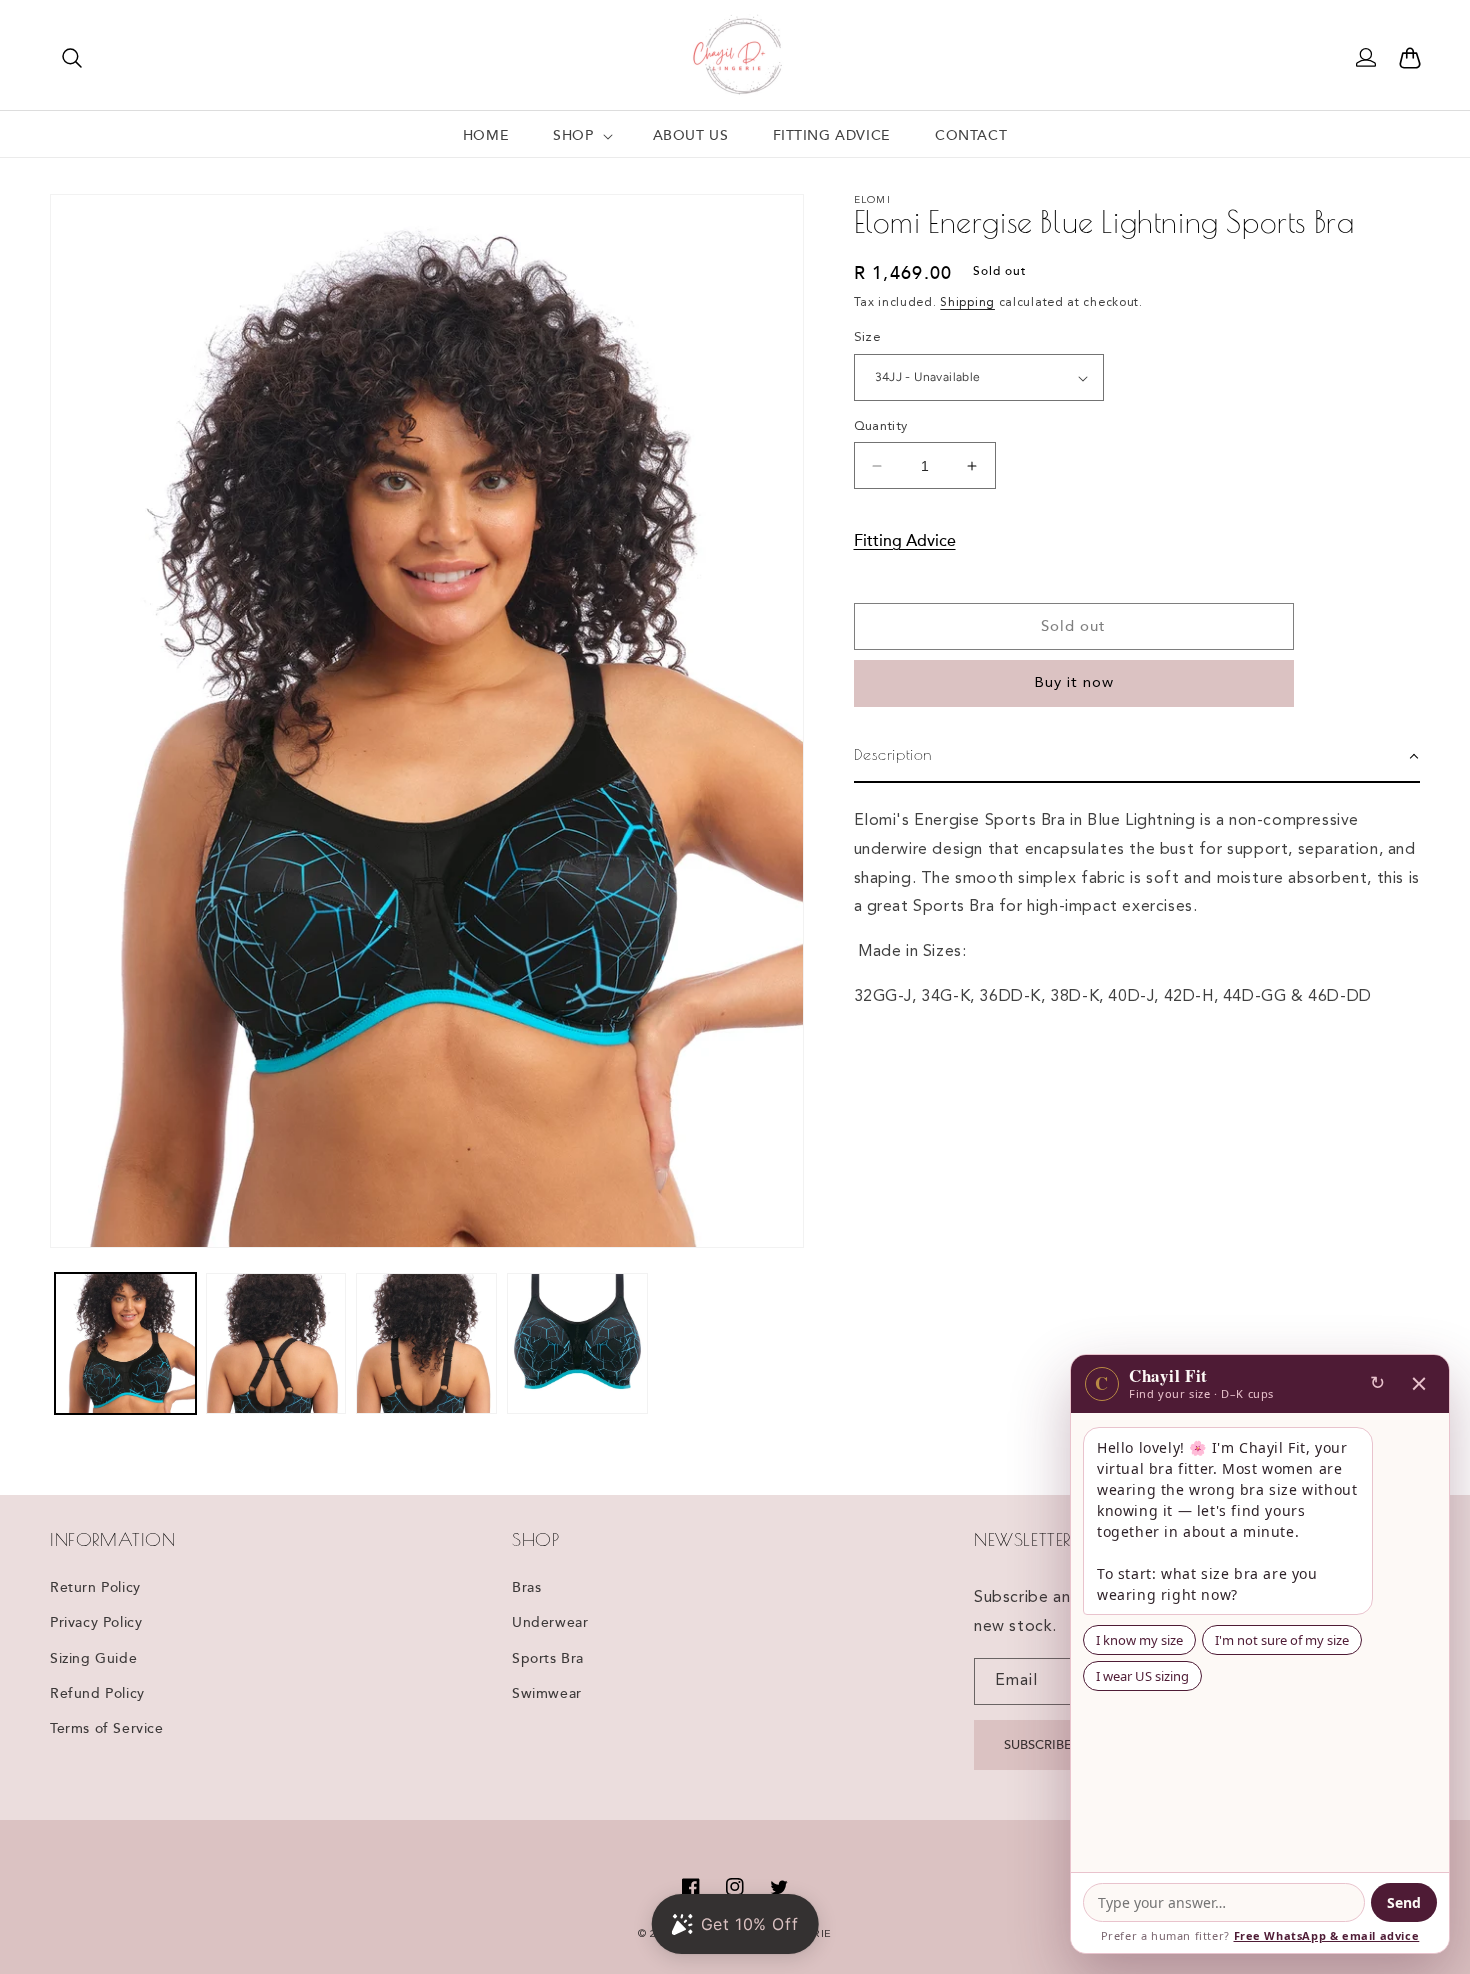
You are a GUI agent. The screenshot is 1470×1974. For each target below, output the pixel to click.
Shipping (967, 303)
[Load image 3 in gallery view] (426, 1343)
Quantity (881, 426)
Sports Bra (548, 1659)
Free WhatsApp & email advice (1327, 1935)
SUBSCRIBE (1038, 1745)
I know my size (1139, 1640)
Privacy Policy (96, 1623)
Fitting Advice (905, 541)
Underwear (550, 1623)
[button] (72, 58)
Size (868, 338)
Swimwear (547, 1694)
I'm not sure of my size (1282, 1640)
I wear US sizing (1142, 1676)
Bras (526, 1588)
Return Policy (95, 1588)
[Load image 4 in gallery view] (577, 1343)
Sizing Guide (93, 1659)
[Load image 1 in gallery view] (125, 1343)
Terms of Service (107, 1729)
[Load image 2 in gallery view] (276, 1343)
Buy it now (1074, 684)
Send (1404, 1902)
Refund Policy (97, 1694)
